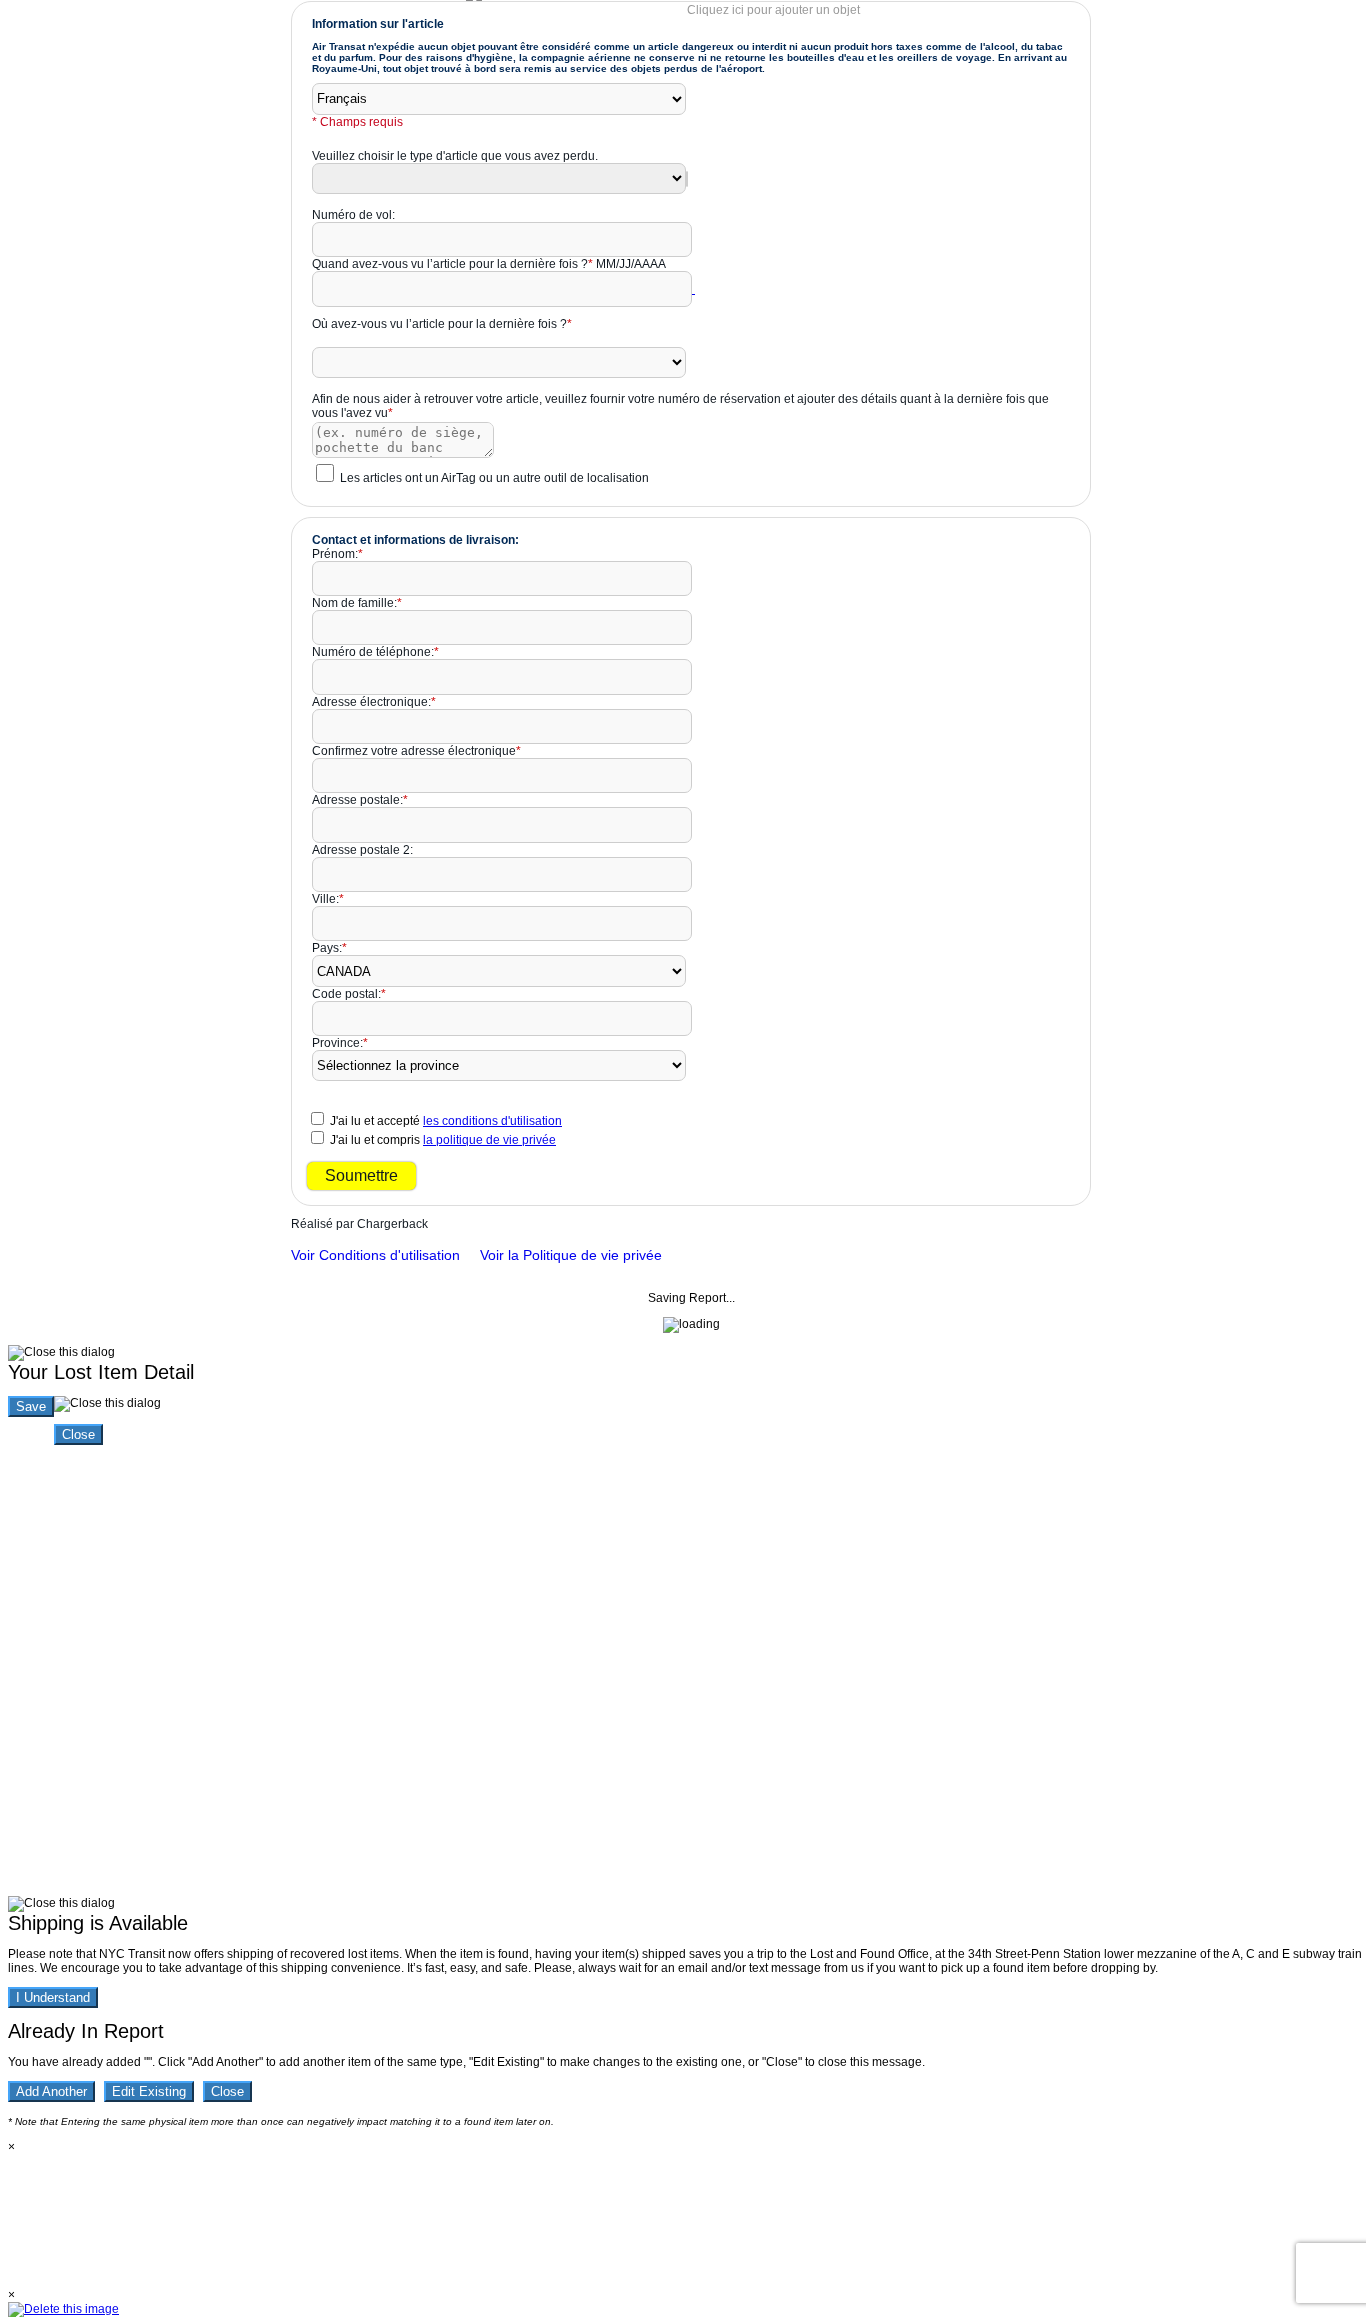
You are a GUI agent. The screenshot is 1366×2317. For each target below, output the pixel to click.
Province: (340, 1043)
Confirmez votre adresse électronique (416, 751)
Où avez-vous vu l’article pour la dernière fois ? (442, 324)
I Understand (53, 1997)
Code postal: (349, 994)
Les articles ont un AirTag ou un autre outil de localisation (494, 478)
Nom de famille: (357, 603)
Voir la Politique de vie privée (571, 1255)
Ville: (328, 899)
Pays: (329, 948)
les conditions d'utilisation (492, 1121)
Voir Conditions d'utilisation (375, 1255)
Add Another (51, 2091)
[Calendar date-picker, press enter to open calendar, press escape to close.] (693, 289)
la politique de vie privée (489, 1140)
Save (31, 1406)
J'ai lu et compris (443, 1140)
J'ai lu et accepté (446, 1121)
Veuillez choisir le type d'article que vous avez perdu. (455, 156)
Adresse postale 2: (362, 850)
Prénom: (337, 554)
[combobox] (687, 179)
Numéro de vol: (353, 215)
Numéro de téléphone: (375, 652)
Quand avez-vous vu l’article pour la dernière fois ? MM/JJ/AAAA (489, 264)
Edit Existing (149, 2091)
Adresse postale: (360, 800)
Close (78, 1434)
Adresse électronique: (374, 702)
